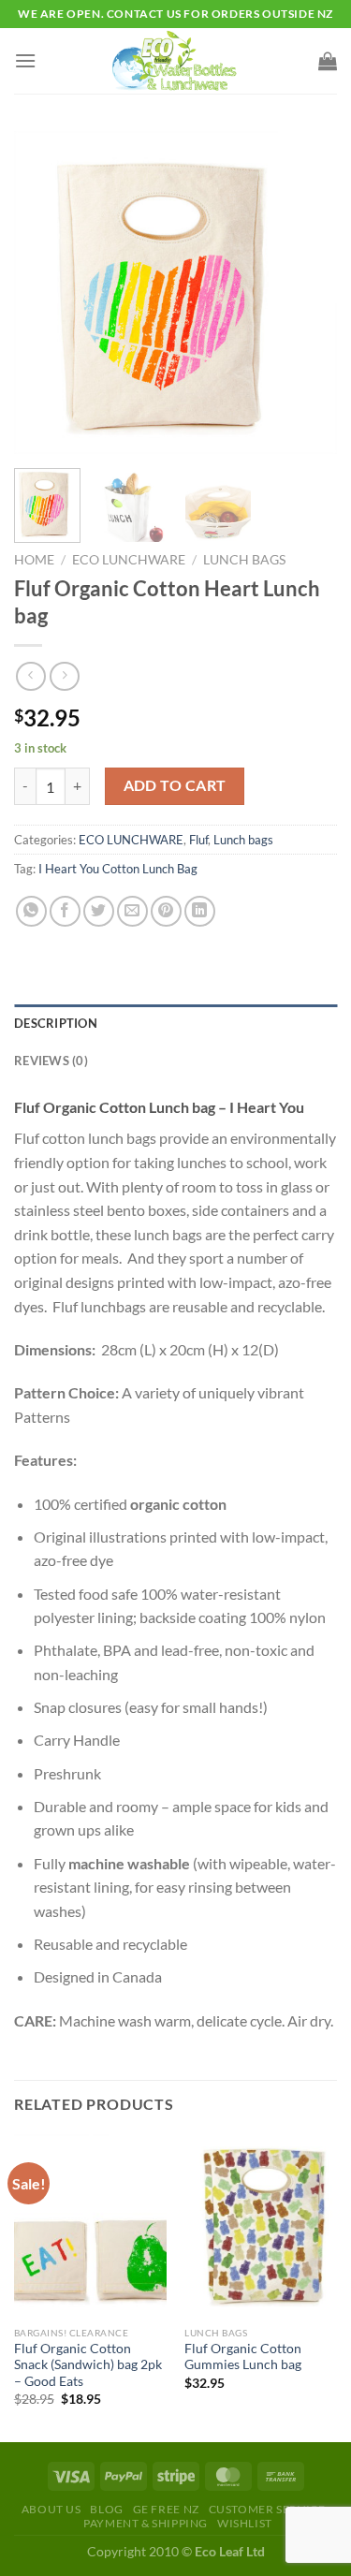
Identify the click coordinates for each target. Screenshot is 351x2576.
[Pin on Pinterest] (166, 911)
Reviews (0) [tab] (51, 1061)
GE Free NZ (166, 2509)
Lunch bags (244, 560)
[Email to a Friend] (132, 911)
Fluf (198, 840)
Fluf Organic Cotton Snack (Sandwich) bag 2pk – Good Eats (88, 2365)
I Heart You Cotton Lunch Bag (118, 869)
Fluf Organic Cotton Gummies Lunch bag (243, 2357)
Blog (106, 2509)
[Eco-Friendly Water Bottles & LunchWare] (176, 61)
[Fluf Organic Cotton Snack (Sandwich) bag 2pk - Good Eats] (90, 2225)
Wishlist (245, 2523)
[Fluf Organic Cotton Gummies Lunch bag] (261, 2225)
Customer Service (267, 2509)
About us (51, 2509)
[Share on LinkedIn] (200, 911)
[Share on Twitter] (99, 911)
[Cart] (328, 61)
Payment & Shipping (146, 2523)
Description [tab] (56, 1023)
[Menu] (25, 60)
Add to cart (175, 785)
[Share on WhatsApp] (31, 911)
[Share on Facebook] (65, 911)
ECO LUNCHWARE (129, 560)
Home (34, 560)
